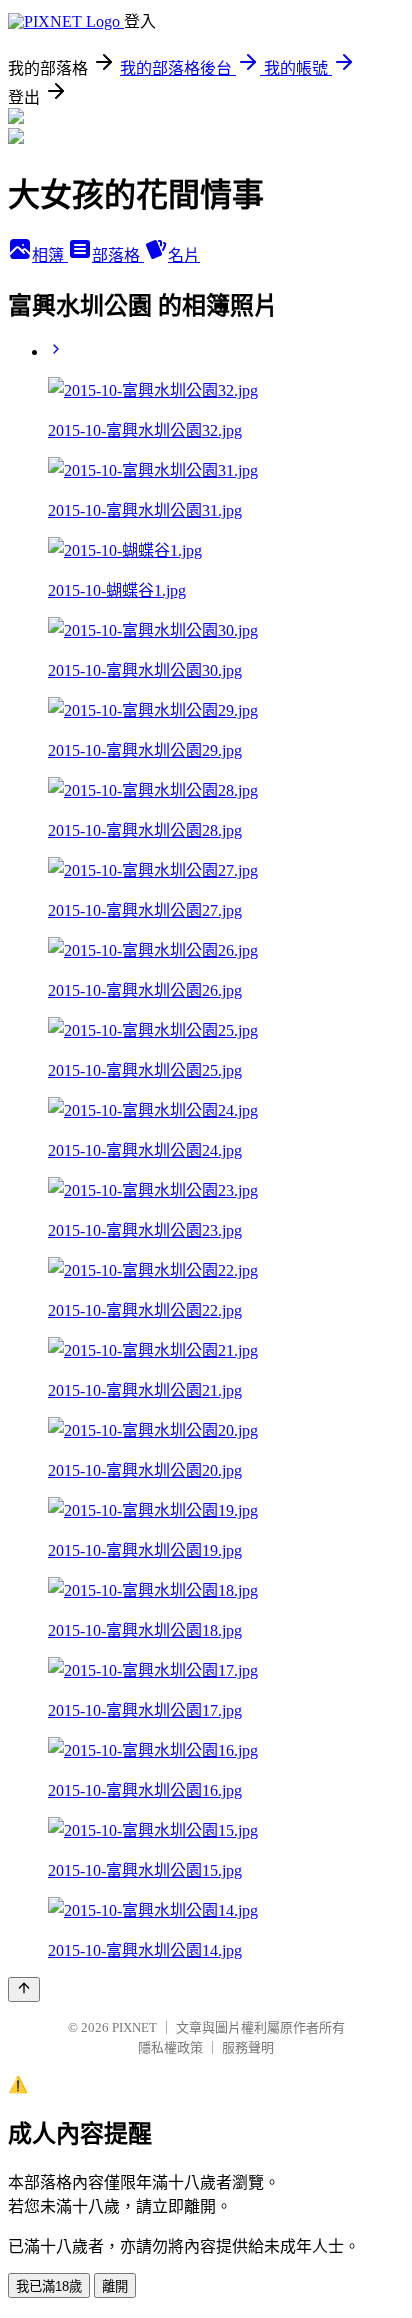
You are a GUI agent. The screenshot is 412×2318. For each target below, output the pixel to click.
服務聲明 (248, 2047)
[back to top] (24, 1989)
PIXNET (134, 2027)
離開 (115, 2286)
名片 (184, 255)
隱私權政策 (170, 2047)
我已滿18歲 (49, 2286)
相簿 (50, 255)
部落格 (118, 255)
